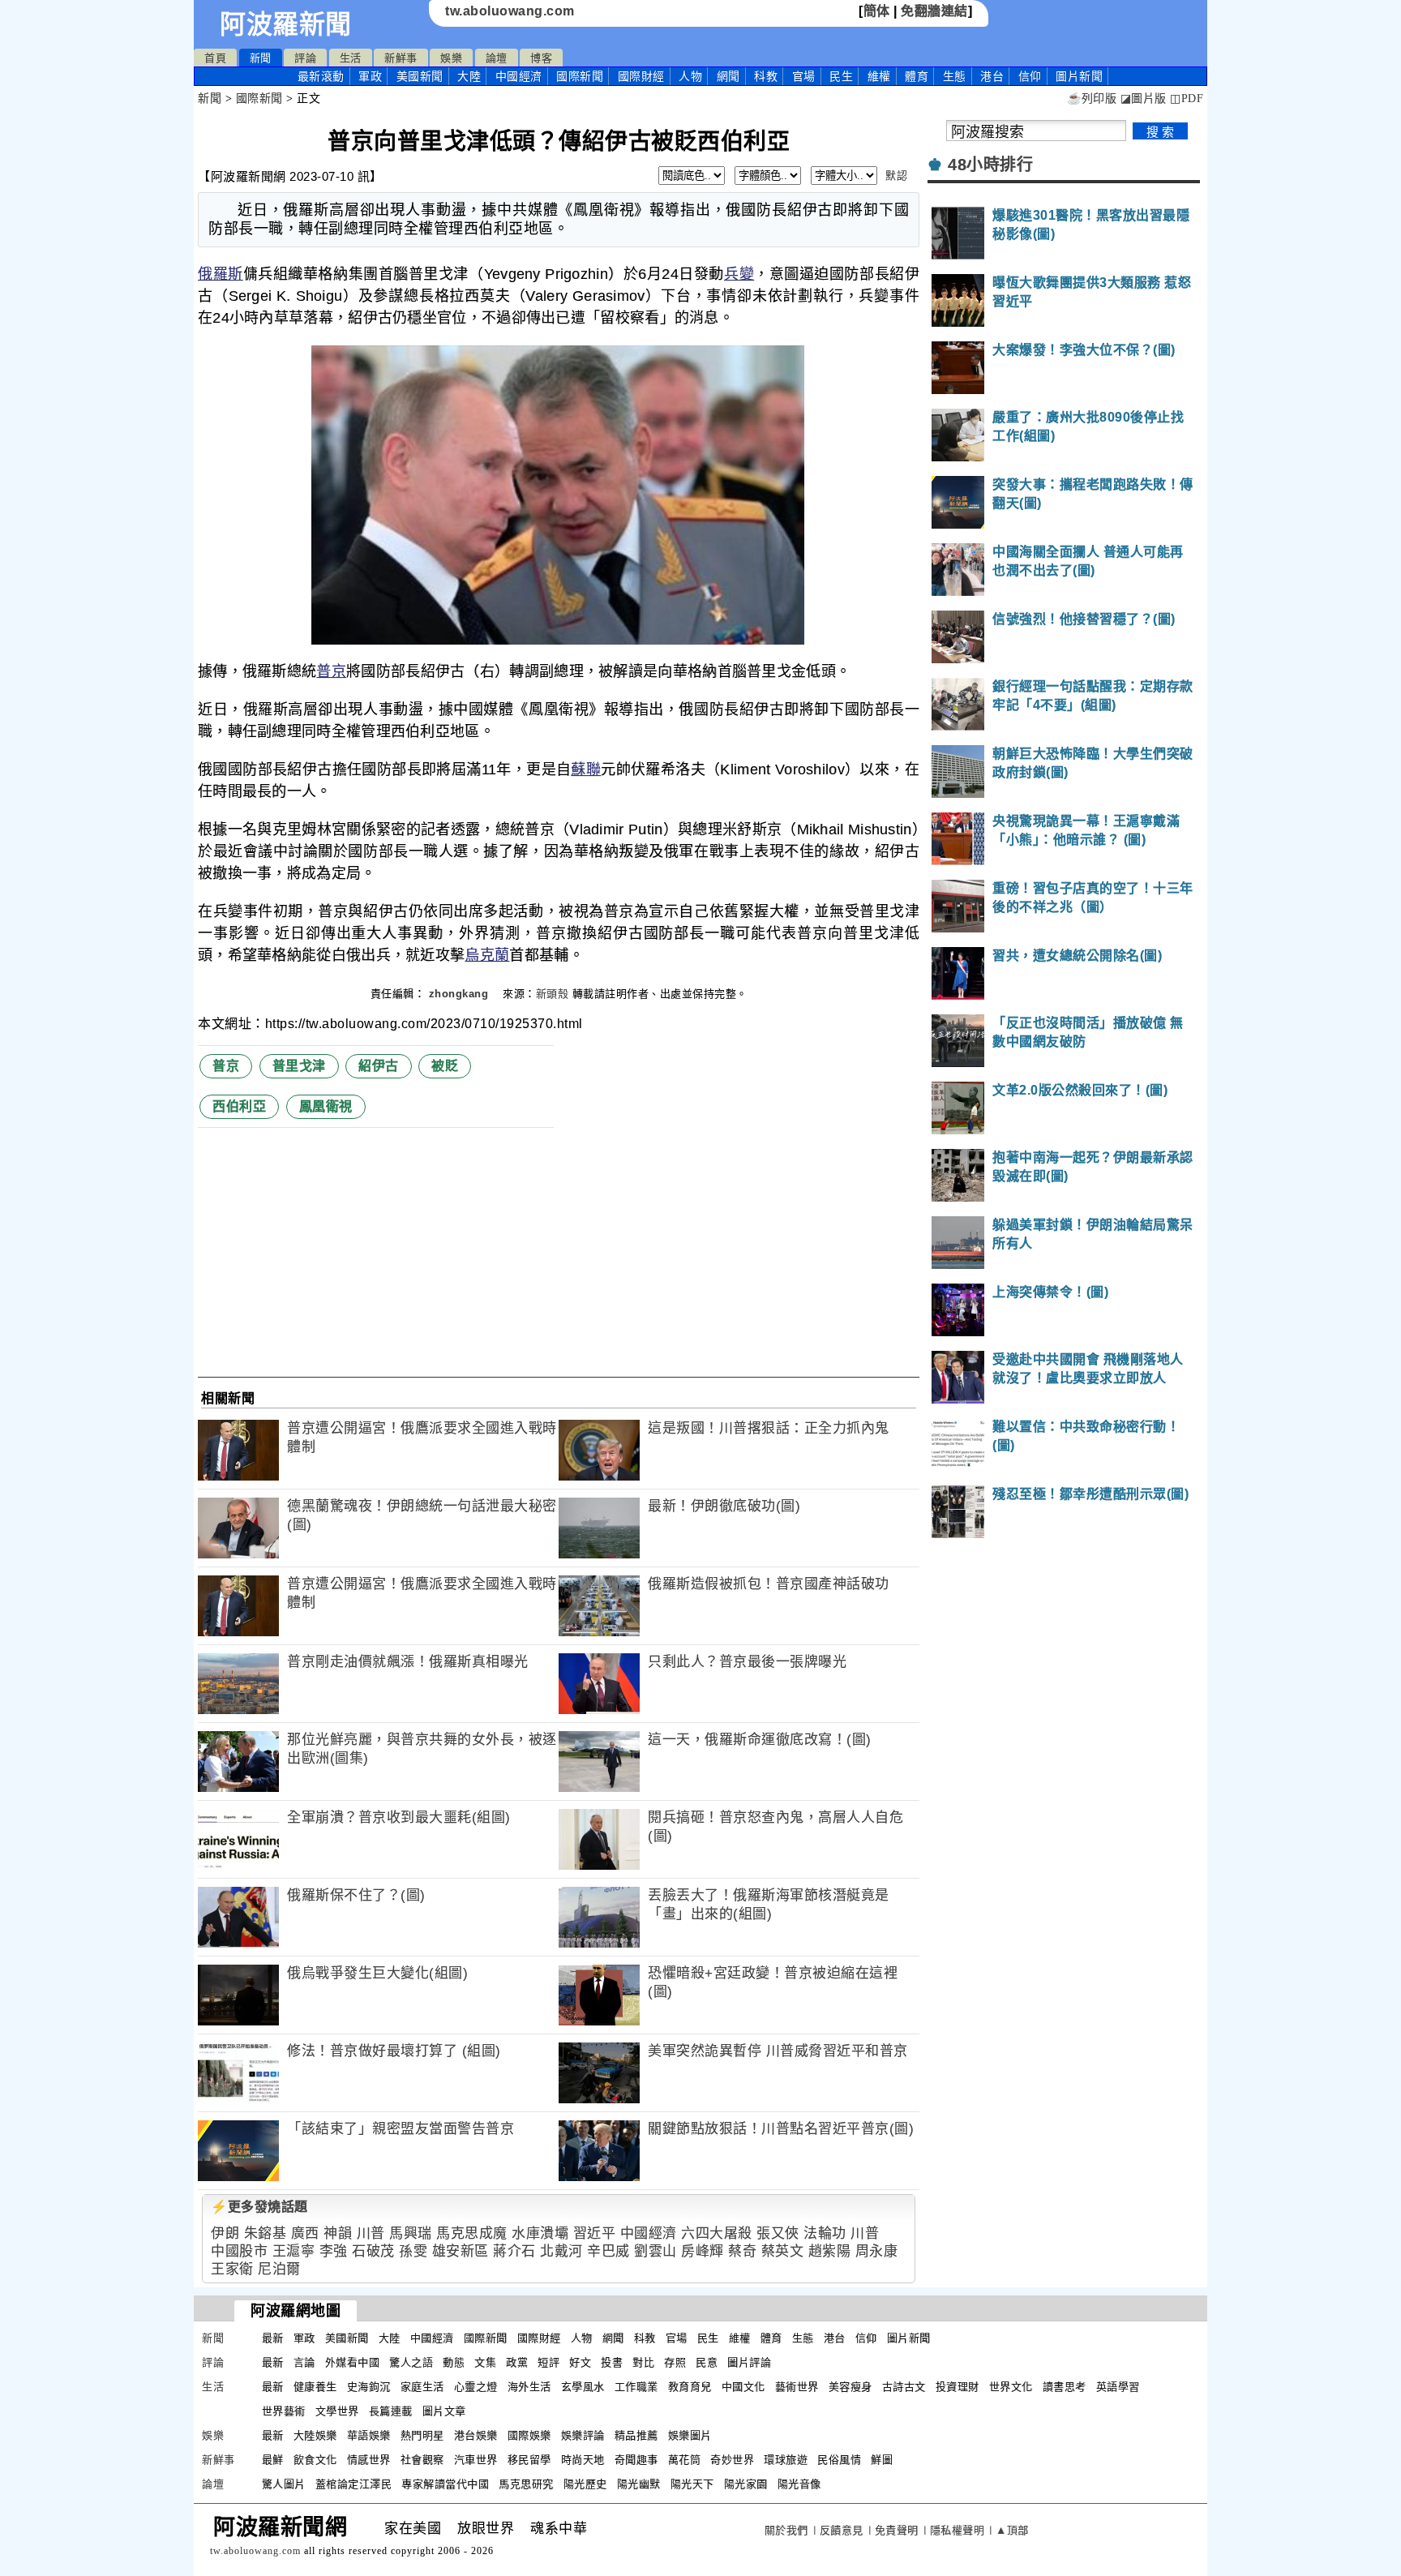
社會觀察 (422, 2460)
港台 (992, 76)
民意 (707, 2362)
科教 (766, 76)
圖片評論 (749, 2362)
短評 (548, 2362)
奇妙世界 (732, 2460)
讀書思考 (1065, 2387)
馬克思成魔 (472, 2233)
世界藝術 (284, 2411)
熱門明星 (422, 2435)
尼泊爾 (279, 2269)
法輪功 (825, 2233)
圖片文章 (444, 2411)
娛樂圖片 (690, 2435)
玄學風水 (583, 2387)
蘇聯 (586, 769)
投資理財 (958, 2387)
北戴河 (561, 2251)
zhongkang (461, 994)
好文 (580, 2362)
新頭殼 (553, 994)
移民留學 (529, 2460)
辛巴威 (608, 2251)
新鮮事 (401, 58)
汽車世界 (476, 2460)
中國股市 (239, 2251)
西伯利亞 (239, 1106)
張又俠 (778, 2233)
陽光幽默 (639, 2484)
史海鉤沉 (369, 2387)
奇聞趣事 (636, 2460)
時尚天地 (583, 2460)
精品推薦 (636, 2435)
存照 (675, 2362)
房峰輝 (703, 2251)
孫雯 (413, 2251)
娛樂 (451, 58)
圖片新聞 (909, 2338)
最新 (321, 76)
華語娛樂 (369, 2435)
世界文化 (1011, 2387)
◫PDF (1187, 99)
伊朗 (225, 2233)
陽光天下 (692, 2484)
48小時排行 (990, 165)
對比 (643, 2362)
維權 (879, 76)
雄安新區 (461, 2251)
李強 (334, 2251)
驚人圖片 (284, 2484)
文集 (485, 2362)
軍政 (370, 76)
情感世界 (369, 2460)
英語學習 (1118, 2387)
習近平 (595, 2233)
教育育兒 (690, 2387)
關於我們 (786, 2530)
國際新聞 (580, 76)
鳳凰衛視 (326, 1106)
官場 (804, 76)
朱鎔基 (266, 2233)
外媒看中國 (353, 2362)
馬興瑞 (411, 2233)
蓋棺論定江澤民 (354, 2484)
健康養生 (315, 2387)
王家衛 (232, 2269)
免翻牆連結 (934, 11)
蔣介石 (514, 2251)
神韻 (338, 2233)
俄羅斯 (221, 274)
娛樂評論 (583, 2435)
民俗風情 (839, 2460)
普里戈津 (299, 1066)
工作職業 (636, 2387)
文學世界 (337, 2411)
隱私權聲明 (958, 2530)
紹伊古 (379, 1066)
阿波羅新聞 (286, 24)
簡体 (877, 11)
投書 (612, 2362)
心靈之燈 (476, 2387)
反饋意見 (842, 2530)
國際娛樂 (529, 2435)
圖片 (1079, 76)
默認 (896, 176)
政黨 (517, 2362)
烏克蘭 (487, 955)
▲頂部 (1012, 2530)
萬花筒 (685, 2460)
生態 (955, 76)
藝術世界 (797, 2387)
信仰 (1030, 76)
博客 (541, 58)
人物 (690, 76)
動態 (454, 2362)
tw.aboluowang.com (510, 11)
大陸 (469, 76)
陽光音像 (799, 2484)
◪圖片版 (1144, 99)
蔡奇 (742, 2251)
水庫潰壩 (540, 2233)
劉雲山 (656, 2251)
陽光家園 (746, 2484)
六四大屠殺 (717, 2233)
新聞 (261, 58)
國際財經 (641, 76)
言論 (304, 2362)
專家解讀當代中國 (445, 2484)
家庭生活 (422, 2387)
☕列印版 (1092, 99)
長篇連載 (391, 2411)
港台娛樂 (476, 2435)
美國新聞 (420, 76)
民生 (841, 76)
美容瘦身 (850, 2387)
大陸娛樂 (315, 2435)
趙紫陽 (830, 2251)
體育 (917, 76)
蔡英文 (783, 2251)
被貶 (445, 1066)
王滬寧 (294, 2251)
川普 (371, 2233)
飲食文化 (315, 2460)
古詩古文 (904, 2387)
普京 (331, 671)
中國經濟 (519, 76)
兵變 (739, 274)
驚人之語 (411, 2362)
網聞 (728, 76)
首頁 (215, 58)
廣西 (305, 2233)
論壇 (497, 58)
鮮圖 (882, 2460)
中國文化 (743, 2387)
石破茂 (373, 2251)
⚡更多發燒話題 (259, 2207)
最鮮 (273, 2460)
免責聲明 (897, 2530)
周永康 (877, 2251)
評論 (305, 58)
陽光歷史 (585, 2484)
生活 (351, 58)
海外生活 (529, 2387)
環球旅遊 (786, 2460)
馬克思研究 (526, 2484)
